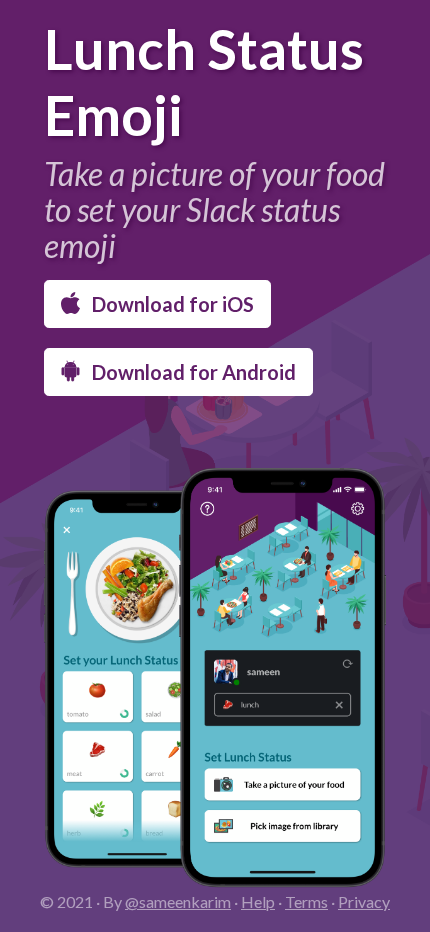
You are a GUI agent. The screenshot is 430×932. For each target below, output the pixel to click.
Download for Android (192, 372)
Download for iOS (171, 304)
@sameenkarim (178, 901)
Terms (306, 901)
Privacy (364, 901)
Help (258, 901)
